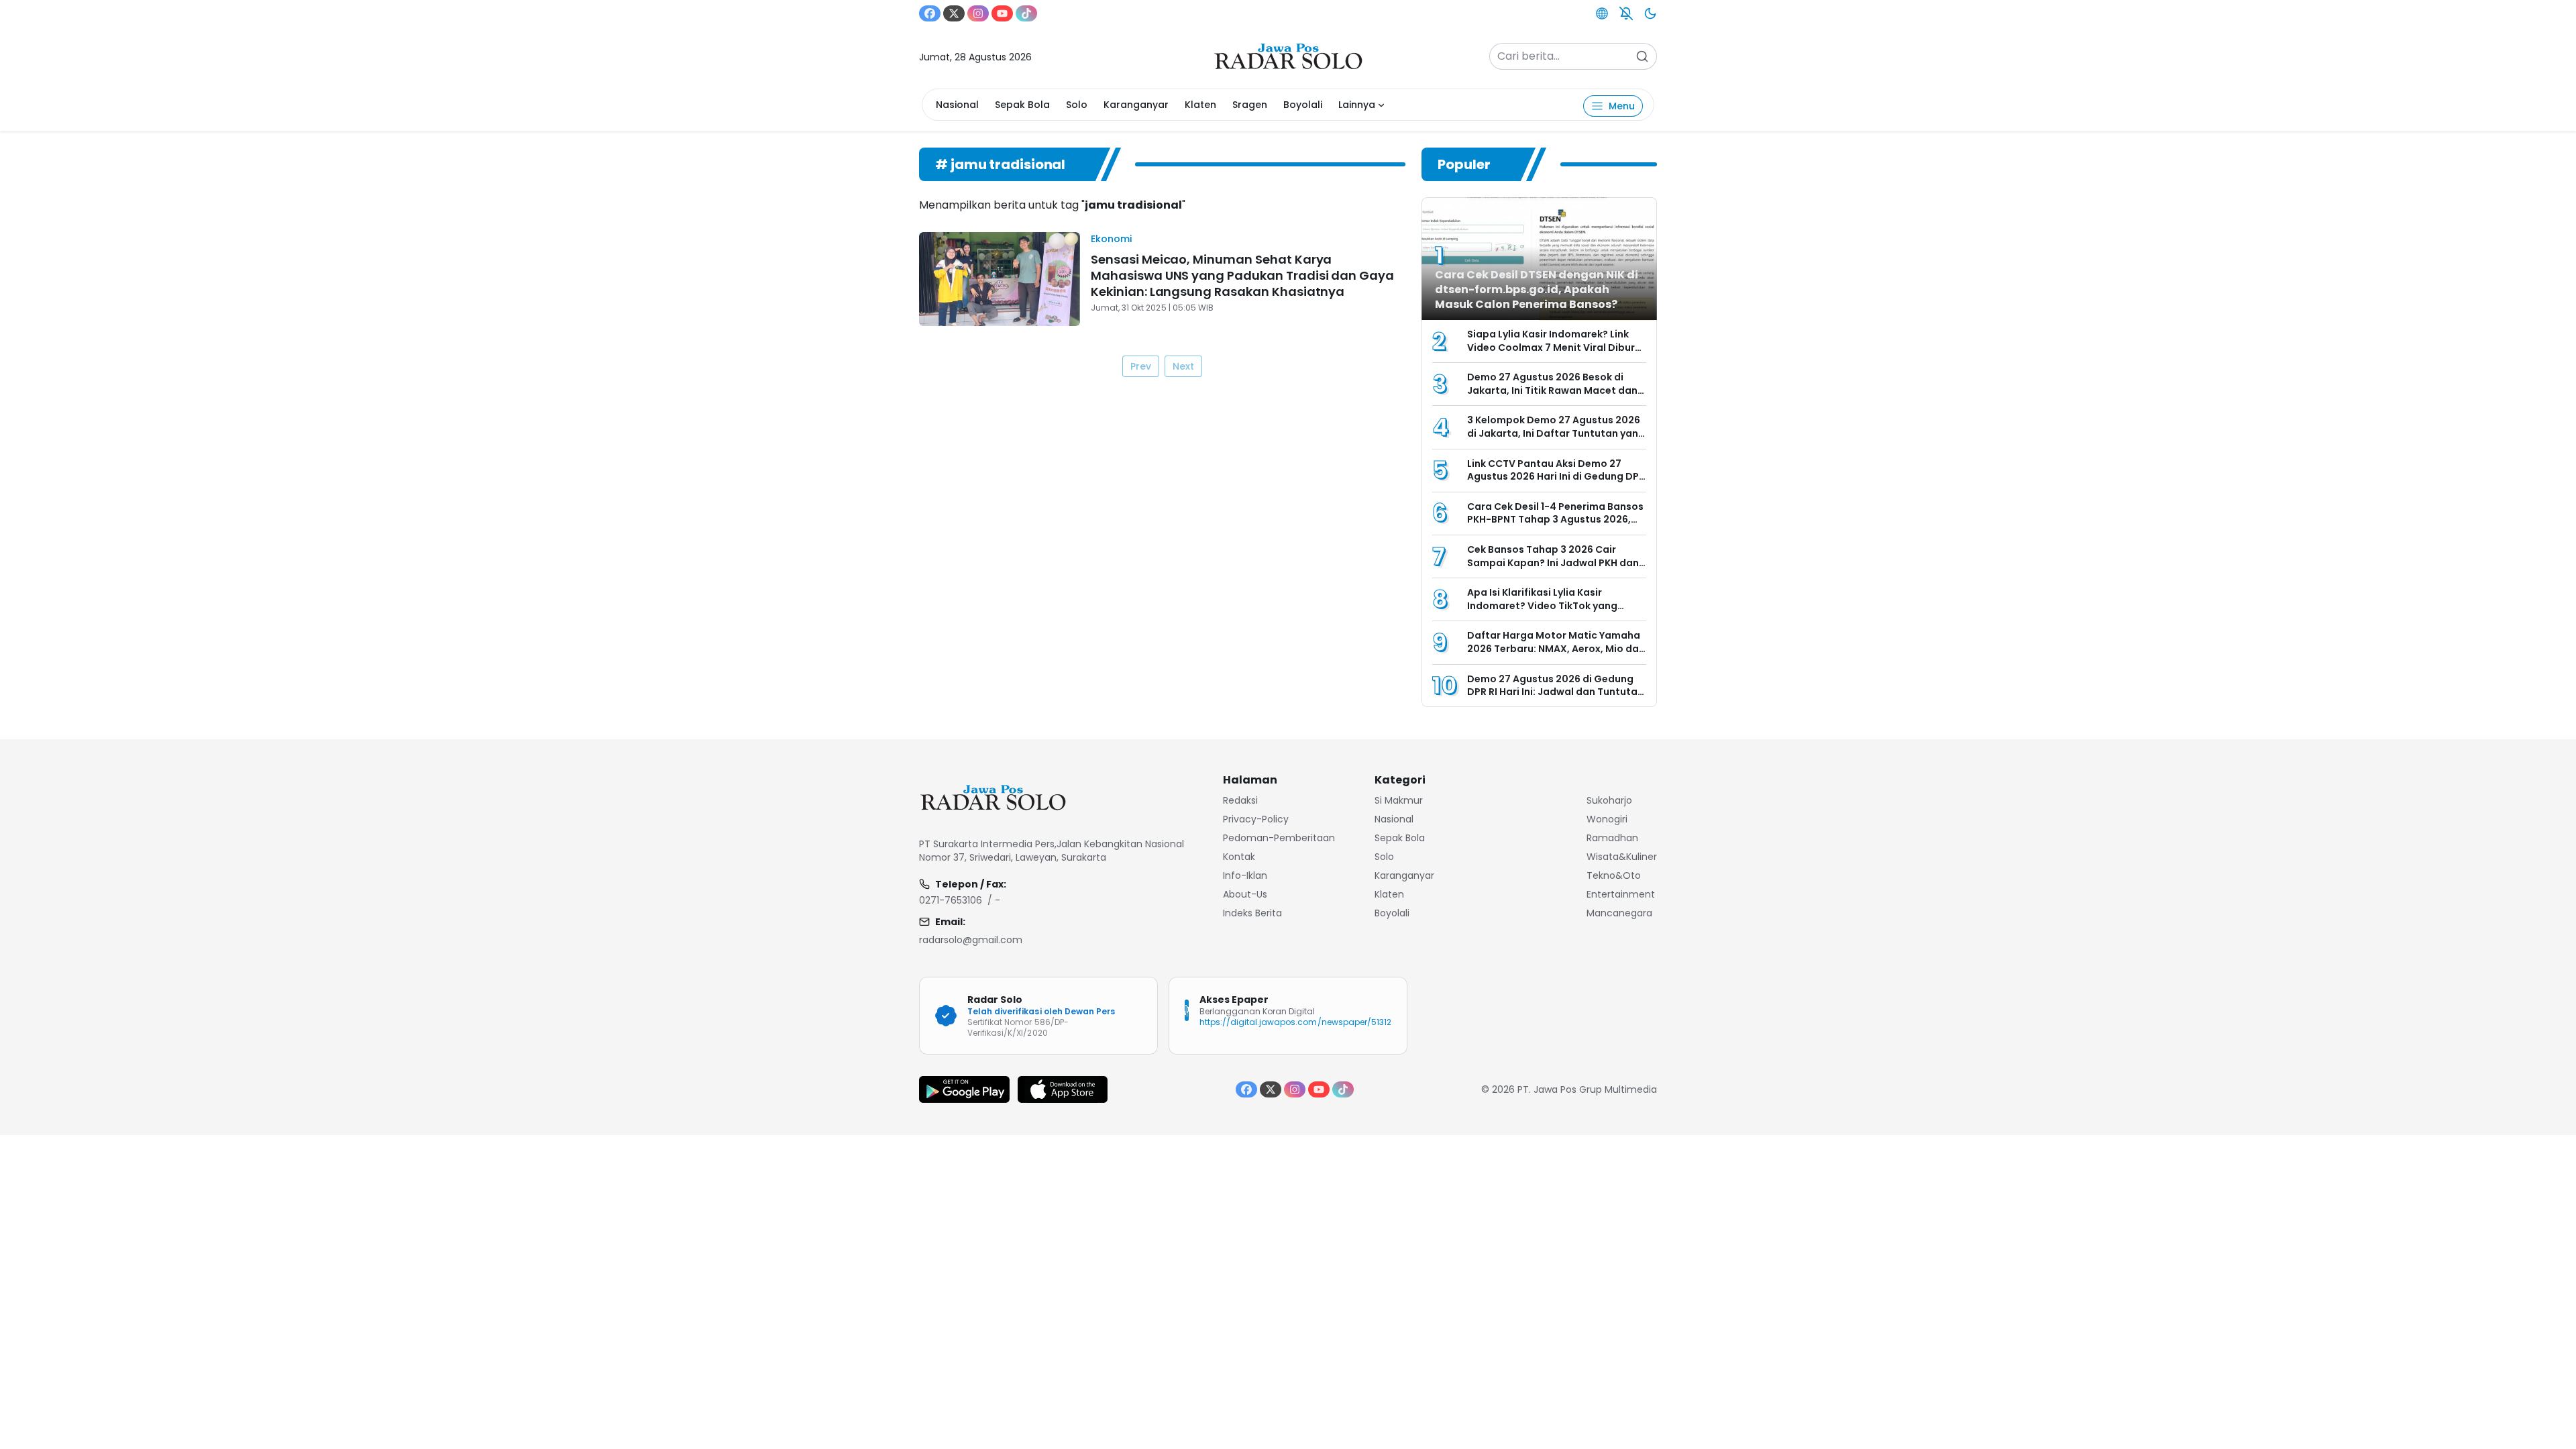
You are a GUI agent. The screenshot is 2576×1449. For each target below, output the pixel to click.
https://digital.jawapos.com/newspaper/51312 (1295, 1022)
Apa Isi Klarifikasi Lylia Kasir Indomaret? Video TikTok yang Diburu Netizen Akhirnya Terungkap (1554, 605)
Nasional (957, 105)
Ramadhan (1612, 838)
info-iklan (1245, 875)
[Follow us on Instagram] (978, 13)
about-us (1245, 894)
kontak (1239, 857)
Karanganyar (1136, 105)
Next (1183, 366)
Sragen (1250, 105)
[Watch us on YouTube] (1002, 13)
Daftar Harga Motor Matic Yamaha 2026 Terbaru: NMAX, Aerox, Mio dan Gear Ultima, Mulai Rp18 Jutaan (1556, 648)
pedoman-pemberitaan (1279, 838)
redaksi (1240, 800)
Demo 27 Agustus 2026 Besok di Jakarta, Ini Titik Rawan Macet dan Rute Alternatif (1552, 390)
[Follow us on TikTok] (1026, 13)
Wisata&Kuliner (1622, 857)
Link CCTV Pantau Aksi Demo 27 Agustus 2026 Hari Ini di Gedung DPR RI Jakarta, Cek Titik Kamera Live (1556, 477)
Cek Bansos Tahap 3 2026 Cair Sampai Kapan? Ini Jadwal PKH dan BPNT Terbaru (1553, 562)
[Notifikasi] (1626, 13)
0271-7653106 (951, 900)
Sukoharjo (1609, 800)
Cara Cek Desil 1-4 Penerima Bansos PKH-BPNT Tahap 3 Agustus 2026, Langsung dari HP (1555, 520)
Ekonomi (1111, 239)
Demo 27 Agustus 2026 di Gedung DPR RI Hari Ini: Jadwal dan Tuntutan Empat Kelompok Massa (1555, 692)
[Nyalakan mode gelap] (1650, 13)
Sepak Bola (1022, 105)
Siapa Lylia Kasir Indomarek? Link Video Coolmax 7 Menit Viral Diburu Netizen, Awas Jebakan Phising (1554, 347)
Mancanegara (1619, 913)
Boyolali (1303, 105)
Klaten (1200, 105)
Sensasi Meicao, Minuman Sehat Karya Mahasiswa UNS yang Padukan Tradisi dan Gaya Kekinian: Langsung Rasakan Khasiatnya (1242, 275)
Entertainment (1621, 894)
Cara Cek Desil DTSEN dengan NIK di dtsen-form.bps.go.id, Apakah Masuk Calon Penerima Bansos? (1537, 289)
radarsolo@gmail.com (971, 940)
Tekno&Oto (1614, 875)
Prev (1141, 366)
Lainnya (1357, 105)
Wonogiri (1607, 819)
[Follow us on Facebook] (930, 13)
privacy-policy (1256, 819)
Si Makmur (1399, 800)
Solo (1077, 105)
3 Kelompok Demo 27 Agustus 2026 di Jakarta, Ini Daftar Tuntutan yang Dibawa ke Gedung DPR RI (1556, 433)
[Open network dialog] (1602, 13)
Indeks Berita (1252, 913)
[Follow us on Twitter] (954, 13)
